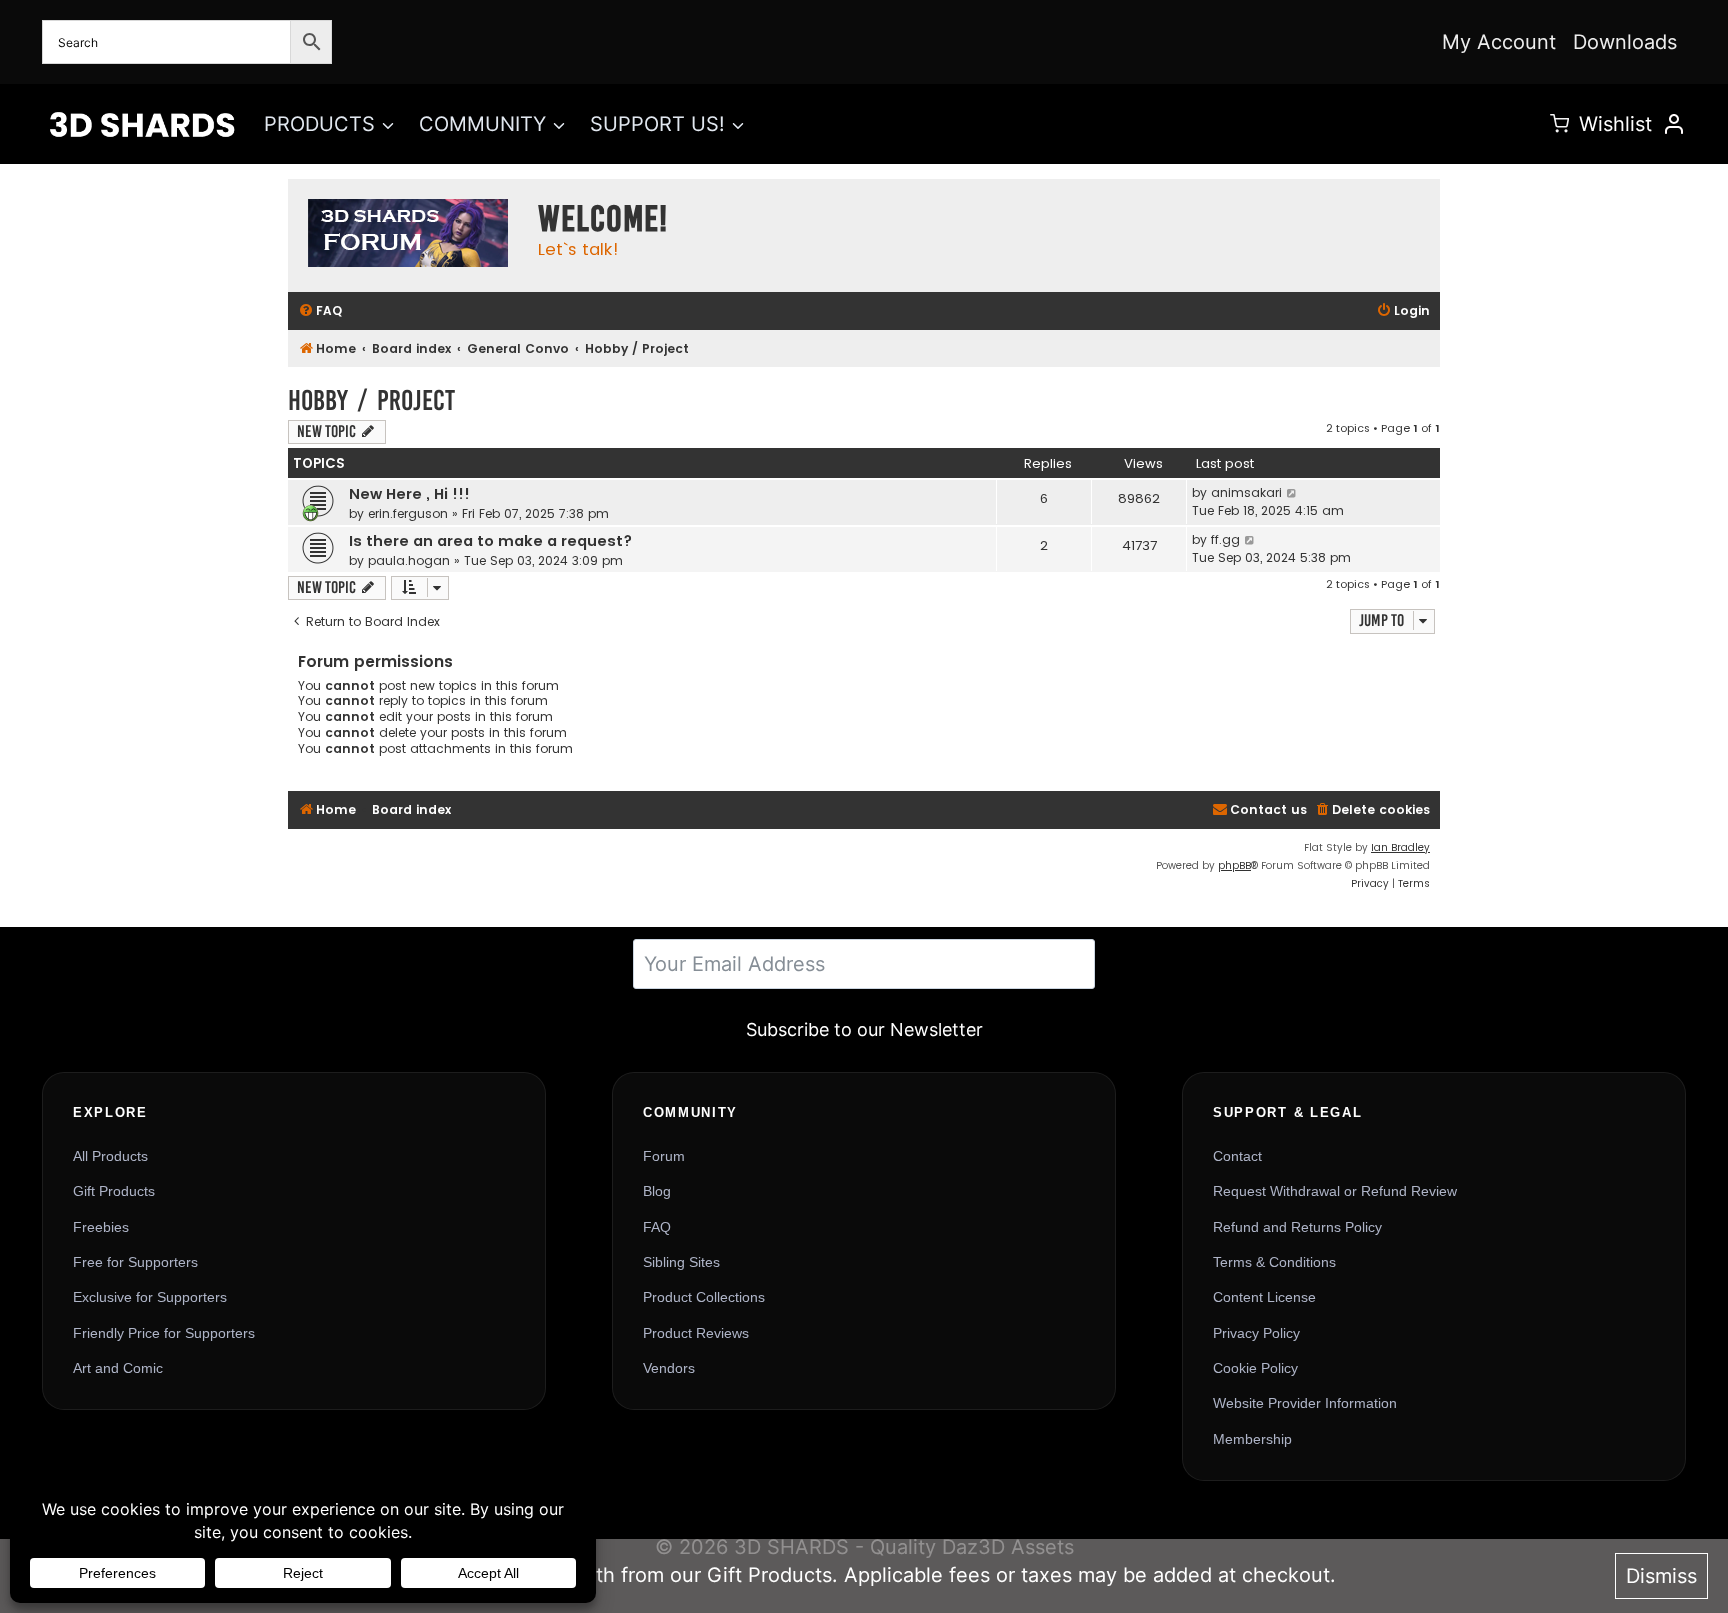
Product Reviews (696, 1333)
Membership (1252, 1439)
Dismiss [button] (1661, 1576)
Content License (1264, 1297)
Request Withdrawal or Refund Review (1335, 1191)
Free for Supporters (135, 1262)
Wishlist (1615, 124)
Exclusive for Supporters (150, 1297)
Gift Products (114, 1191)
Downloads (1625, 42)
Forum (664, 1156)
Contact (1237, 1156)
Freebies (101, 1227)
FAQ (657, 1227)
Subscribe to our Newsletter (864, 1029)
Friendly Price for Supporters (164, 1333)
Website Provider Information (1305, 1403)
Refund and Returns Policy (1297, 1227)
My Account (1499, 42)
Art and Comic (118, 1368)
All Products (110, 1156)
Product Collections (704, 1297)
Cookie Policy (1255, 1368)
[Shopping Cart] (1559, 123)
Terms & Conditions (1274, 1262)
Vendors (669, 1368)
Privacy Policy (1256, 1333)
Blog (657, 1191)
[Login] (1674, 124)
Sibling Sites (681, 1262)
